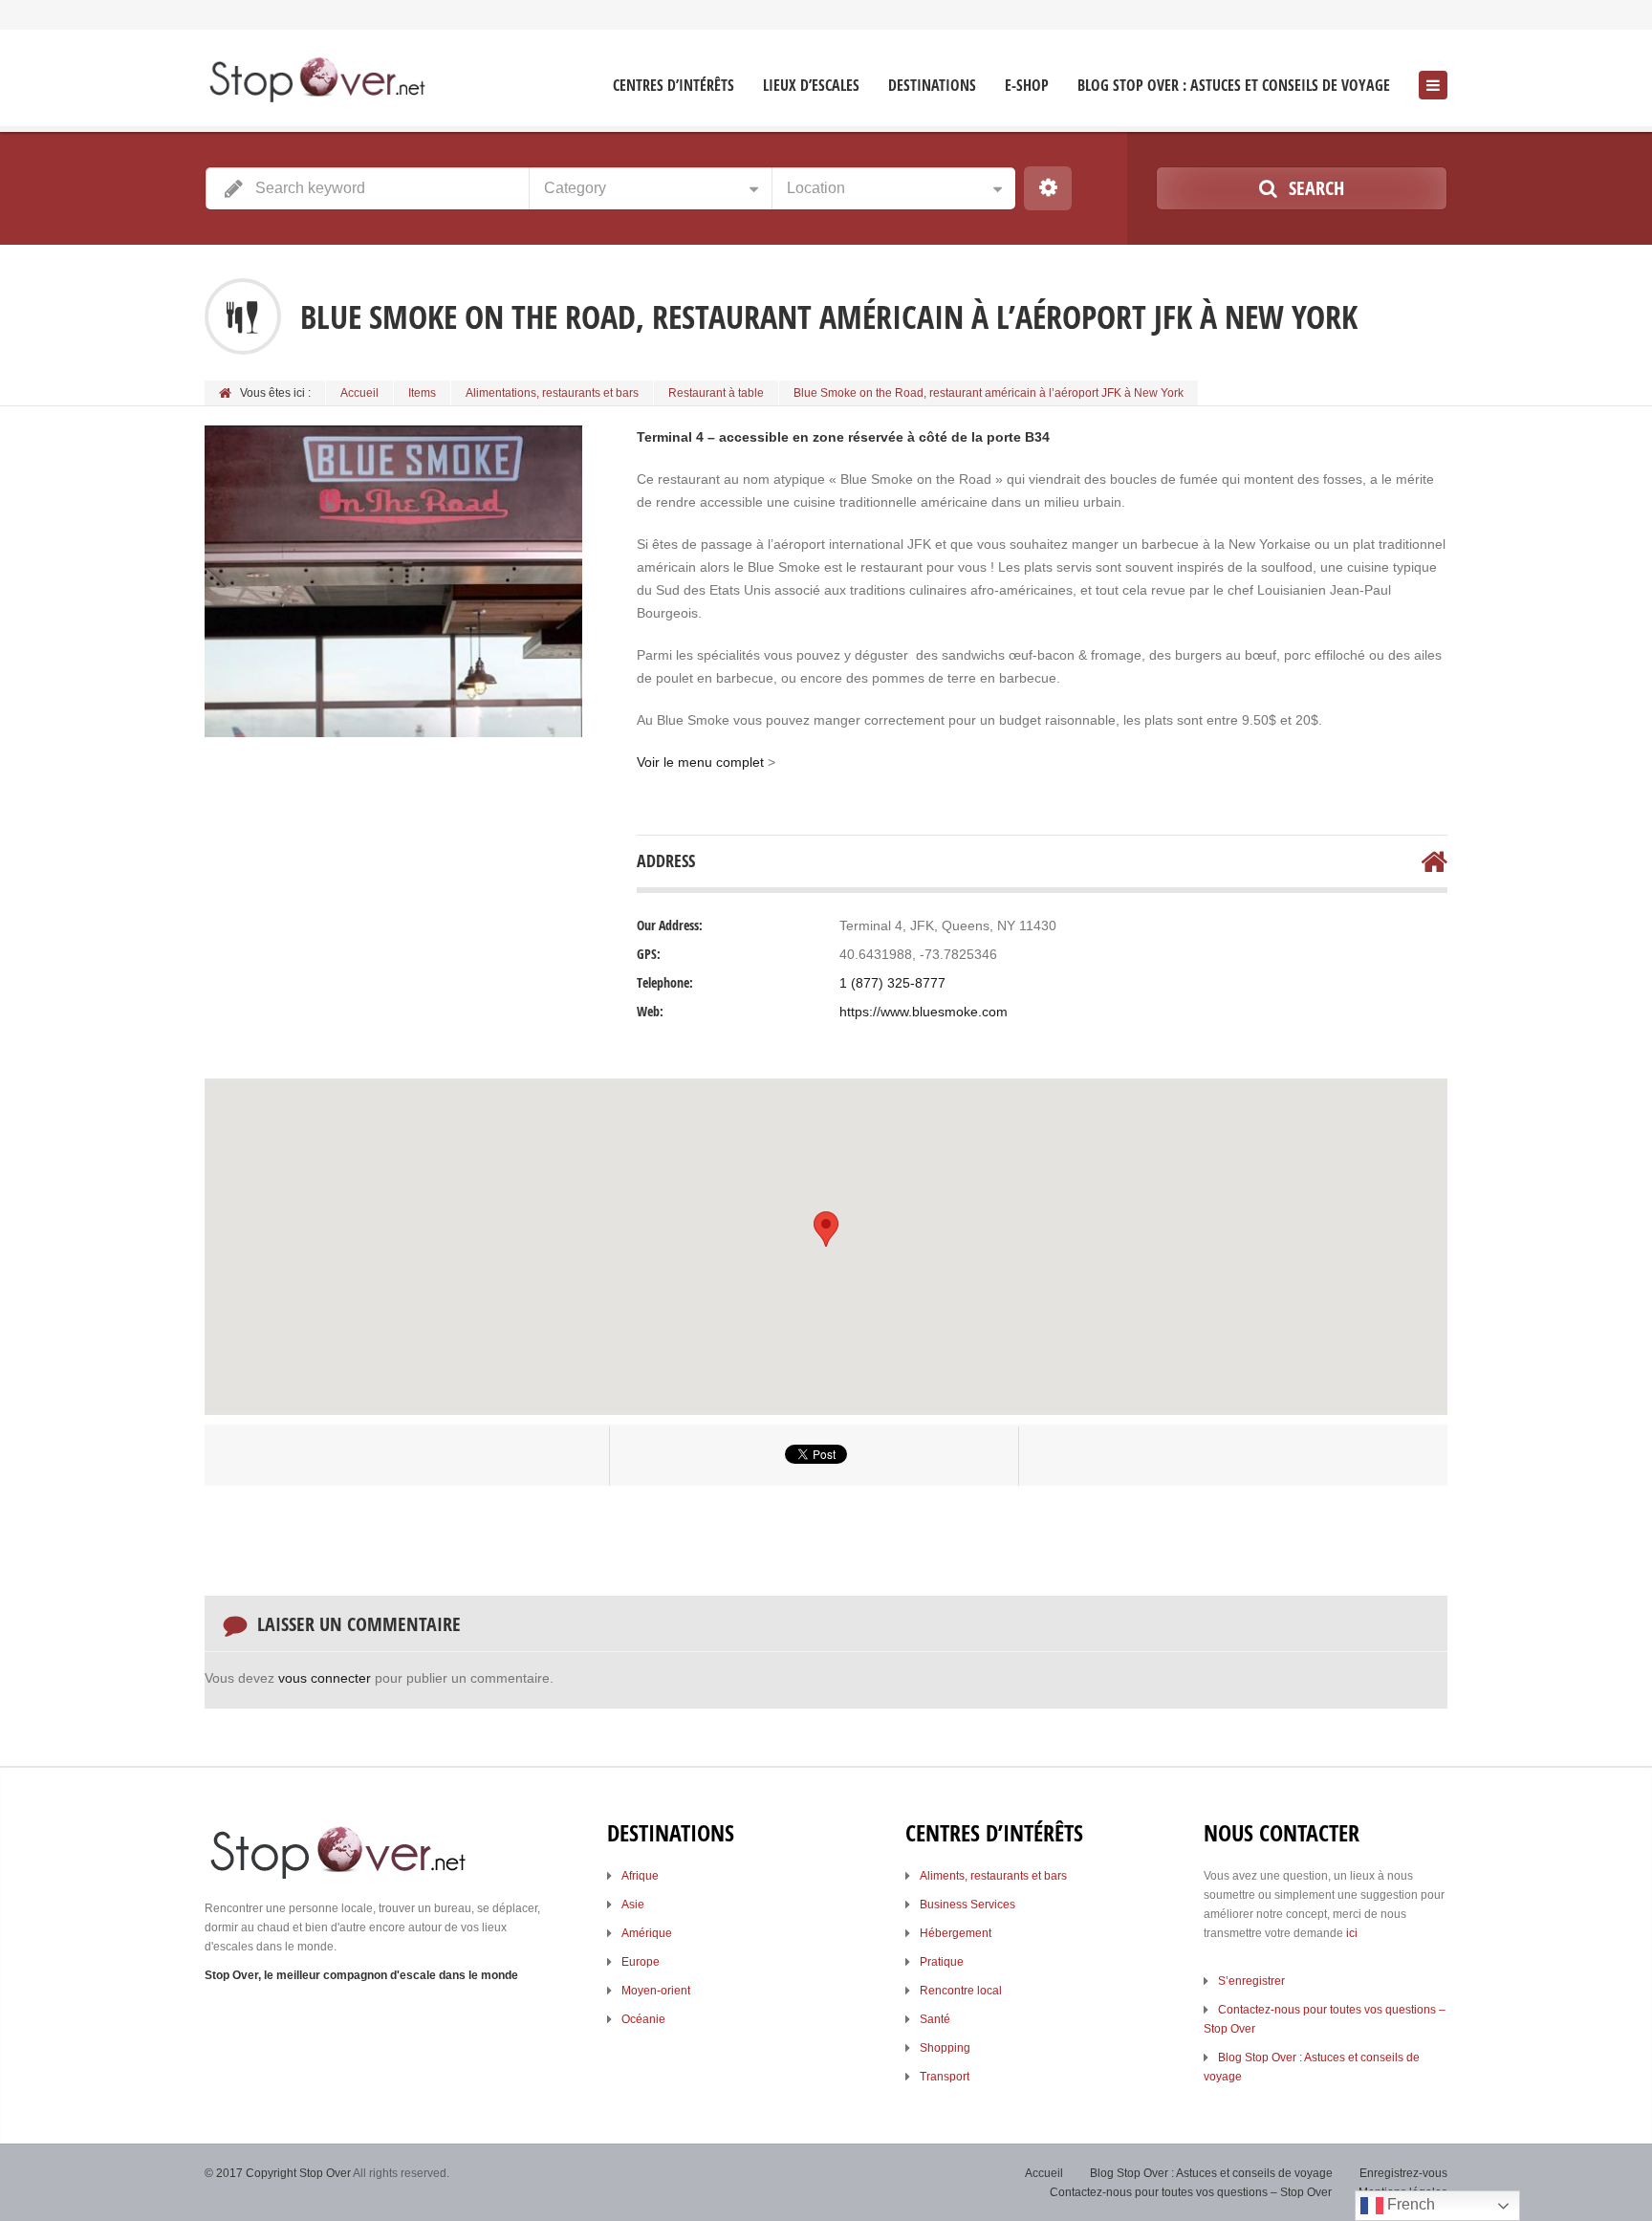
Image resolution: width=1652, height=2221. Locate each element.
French (1409, 2204)
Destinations (932, 86)
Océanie (643, 2019)
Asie (633, 1905)
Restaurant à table (716, 393)
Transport (945, 2077)
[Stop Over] (316, 80)
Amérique (647, 1933)
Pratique (942, 1962)
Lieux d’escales (811, 86)
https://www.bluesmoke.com (924, 1012)
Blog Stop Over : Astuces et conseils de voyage (1234, 86)
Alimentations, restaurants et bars (552, 393)
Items (422, 393)
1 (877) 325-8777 (892, 983)
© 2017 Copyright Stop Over (278, 2173)
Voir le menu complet (702, 762)
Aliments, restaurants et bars (993, 1876)
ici (1352, 1933)
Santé (935, 2019)
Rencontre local (961, 1991)
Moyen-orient (656, 1991)
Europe (641, 1962)
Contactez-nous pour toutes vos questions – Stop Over (1191, 2192)
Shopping (945, 2048)
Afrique (640, 1876)
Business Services (967, 1905)
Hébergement (956, 1933)
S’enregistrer (1251, 1981)
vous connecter (325, 1678)
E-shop (1027, 86)
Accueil (359, 393)
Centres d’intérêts (674, 86)
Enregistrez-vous (1403, 2173)
